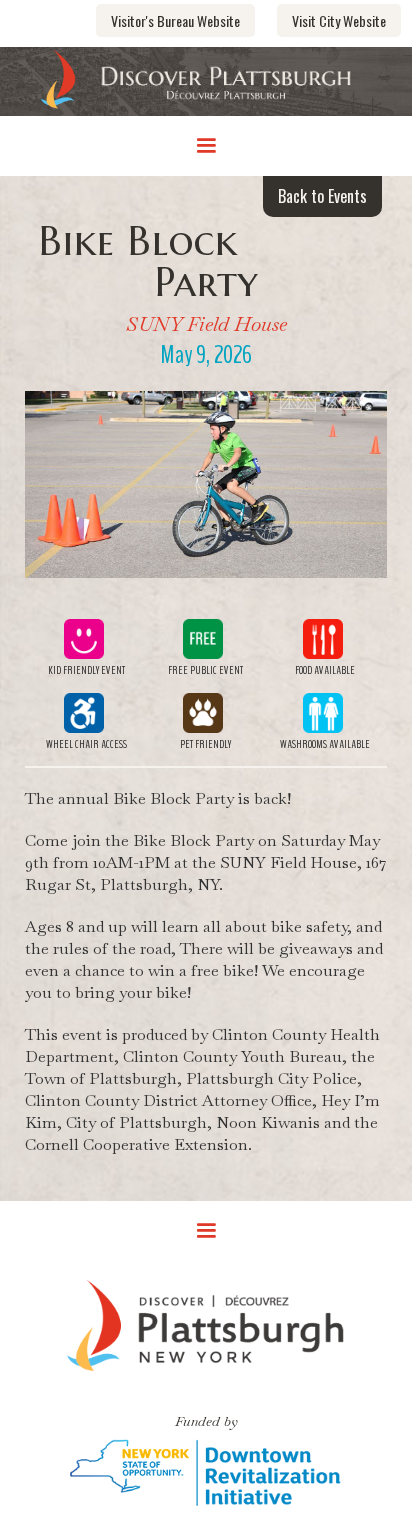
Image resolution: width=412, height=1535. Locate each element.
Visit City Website (339, 20)
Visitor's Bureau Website (175, 20)
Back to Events (322, 196)
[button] (206, 146)
